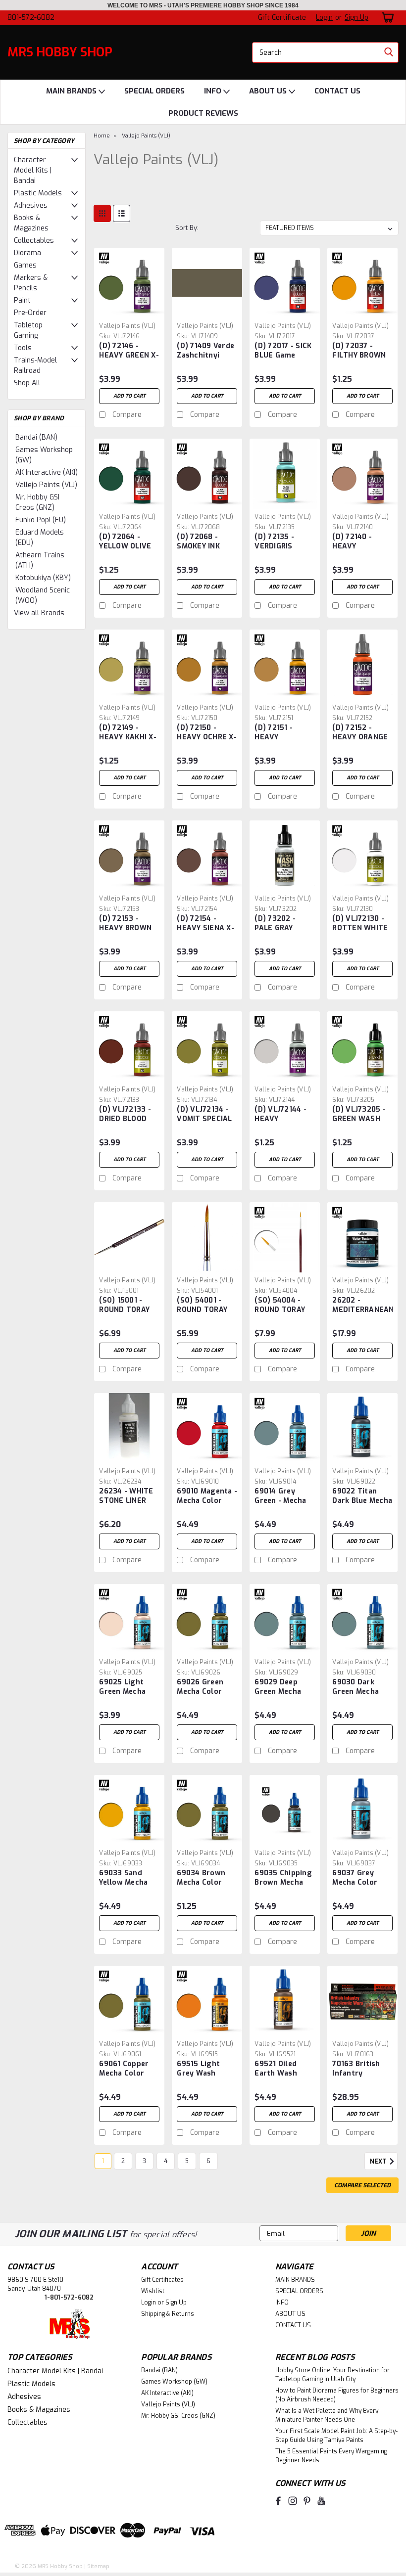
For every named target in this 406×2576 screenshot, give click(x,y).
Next (379, 2162)
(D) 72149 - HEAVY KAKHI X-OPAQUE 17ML (128, 733)
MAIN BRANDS (72, 91)
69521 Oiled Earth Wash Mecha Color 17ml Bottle (277, 2069)
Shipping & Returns (168, 2314)
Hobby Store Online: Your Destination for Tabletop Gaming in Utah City (332, 2375)
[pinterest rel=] (307, 2501)
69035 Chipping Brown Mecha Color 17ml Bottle (283, 1878)
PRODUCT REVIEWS (203, 113)
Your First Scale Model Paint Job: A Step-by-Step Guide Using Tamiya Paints (336, 2436)
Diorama (27, 253)
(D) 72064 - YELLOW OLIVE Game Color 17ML (125, 542)
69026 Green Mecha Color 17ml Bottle (200, 1687)
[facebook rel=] (278, 2501)
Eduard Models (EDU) (40, 538)
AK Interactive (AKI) (47, 473)
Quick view (129, 310)
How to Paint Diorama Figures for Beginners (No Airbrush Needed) (337, 2395)
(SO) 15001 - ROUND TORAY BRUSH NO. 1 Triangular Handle (124, 1306)
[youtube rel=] (321, 2501)
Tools (23, 348)
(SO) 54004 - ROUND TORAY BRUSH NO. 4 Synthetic (280, 1306)
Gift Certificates (162, 2280)
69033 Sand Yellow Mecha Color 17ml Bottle (123, 1878)
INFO (214, 91)
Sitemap (98, 2566)
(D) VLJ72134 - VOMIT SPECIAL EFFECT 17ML (204, 1115)
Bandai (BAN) (36, 437)
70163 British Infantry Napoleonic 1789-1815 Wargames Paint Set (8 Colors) (362, 2069)
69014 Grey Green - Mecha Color (280, 1496)
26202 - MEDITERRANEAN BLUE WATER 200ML (362, 1306)
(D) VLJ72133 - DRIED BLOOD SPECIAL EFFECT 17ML (129, 1115)
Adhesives (31, 205)
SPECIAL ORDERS (154, 91)
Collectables (34, 241)
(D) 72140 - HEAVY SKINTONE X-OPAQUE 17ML (356, 542)
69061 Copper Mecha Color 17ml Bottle (124, 2069)
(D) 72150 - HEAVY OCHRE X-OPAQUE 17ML (207, 733)
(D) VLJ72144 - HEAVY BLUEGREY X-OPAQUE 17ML (280, 1115)
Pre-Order (30, 313)
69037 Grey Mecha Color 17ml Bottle (355, 1878)
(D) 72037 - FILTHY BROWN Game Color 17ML (359, 351)
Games (25, 265)
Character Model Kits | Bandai (33, 170)
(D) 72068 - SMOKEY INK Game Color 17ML (198, 542)
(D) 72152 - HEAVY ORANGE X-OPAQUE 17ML (360, 733)
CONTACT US (337, 91)
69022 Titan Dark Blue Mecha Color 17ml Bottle (362, 1496)
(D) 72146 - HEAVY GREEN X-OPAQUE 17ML (129, 351)
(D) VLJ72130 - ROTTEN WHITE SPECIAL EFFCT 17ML (360, 924)
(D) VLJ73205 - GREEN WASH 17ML (359, 1115)
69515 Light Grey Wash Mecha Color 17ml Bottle (199, 2069)
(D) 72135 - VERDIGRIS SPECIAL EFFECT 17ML (284, 542)
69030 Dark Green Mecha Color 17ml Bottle (355, 1687)
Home (102, 136)
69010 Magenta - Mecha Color (207, 1496)
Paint (22, 300)
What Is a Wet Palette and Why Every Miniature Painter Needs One (327, 2415)
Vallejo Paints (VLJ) (46, 485)
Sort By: (187, 228)
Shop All (27, 383)
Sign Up (356, 18)
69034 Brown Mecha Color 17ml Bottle (201, 1878)
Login (324, 18)
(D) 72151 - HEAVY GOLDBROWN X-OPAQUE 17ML (282, 733)
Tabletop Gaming (28, 330)
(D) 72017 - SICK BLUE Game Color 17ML (283, 351)
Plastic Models (38, 193)
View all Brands (39, 613)
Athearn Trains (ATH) (40, 560)
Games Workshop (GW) (44, 455)
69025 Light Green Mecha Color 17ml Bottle (122, 1687)
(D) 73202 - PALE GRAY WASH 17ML (275, 924)
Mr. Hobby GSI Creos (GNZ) (37, 502)
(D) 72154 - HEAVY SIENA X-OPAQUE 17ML (205, 924)
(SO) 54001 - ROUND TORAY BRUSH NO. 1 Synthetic (202, 1306)
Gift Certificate (282, 18)
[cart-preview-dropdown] (386, 18)
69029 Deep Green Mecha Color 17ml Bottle (278, 1687)
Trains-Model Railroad (35, 365)
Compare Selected (362, 2185)
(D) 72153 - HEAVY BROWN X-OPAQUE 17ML (127, 924)
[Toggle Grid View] (102, 213)
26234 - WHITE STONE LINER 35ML (126, 1496)
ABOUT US (269, 91)
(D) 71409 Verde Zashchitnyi (205, 351)
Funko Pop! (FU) (41, 520)
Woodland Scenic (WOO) (43, 595)
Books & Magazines (31, 223)
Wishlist (153, 2291)
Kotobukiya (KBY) (43, 578)
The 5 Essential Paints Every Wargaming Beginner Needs (331, 2456)
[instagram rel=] (293, 2501)
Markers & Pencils (31, 283)
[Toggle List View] (122, 213)
